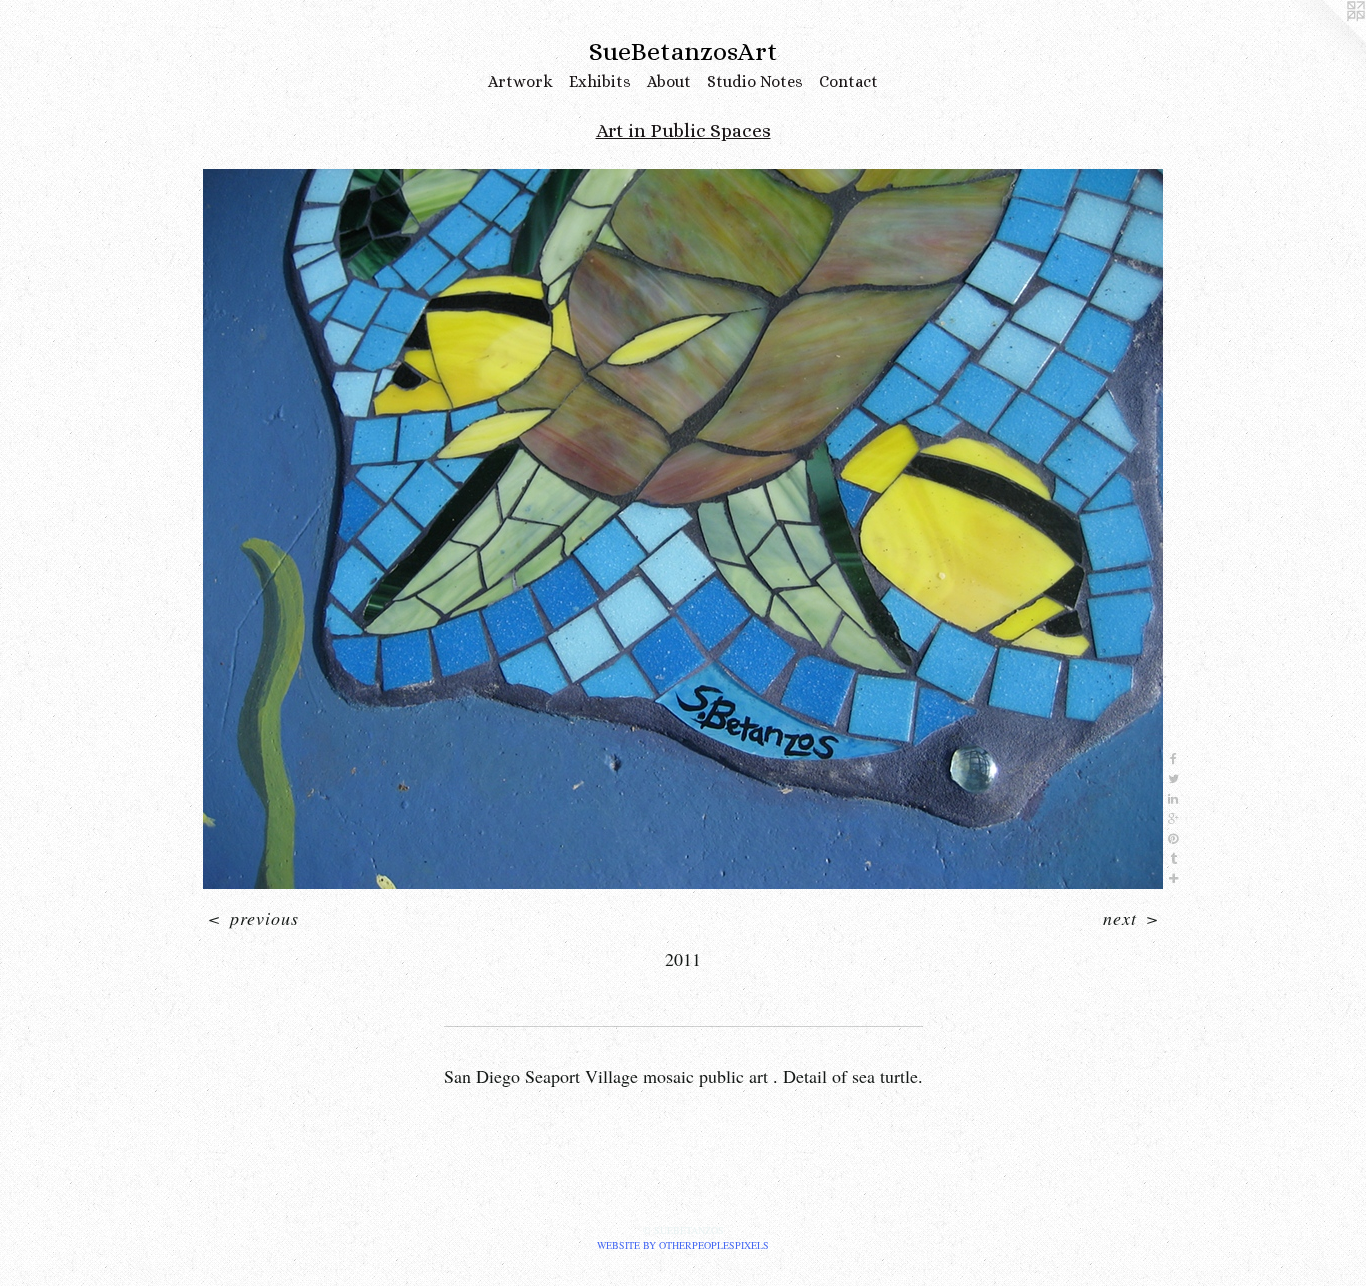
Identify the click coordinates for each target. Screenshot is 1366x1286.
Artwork (520, 81)
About (669, 81)
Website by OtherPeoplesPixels (683, 1245)
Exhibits (600, 81)
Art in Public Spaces (683, 130)
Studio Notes (755, 81)
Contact (848, 81)
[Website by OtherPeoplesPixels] (1326, 40)
